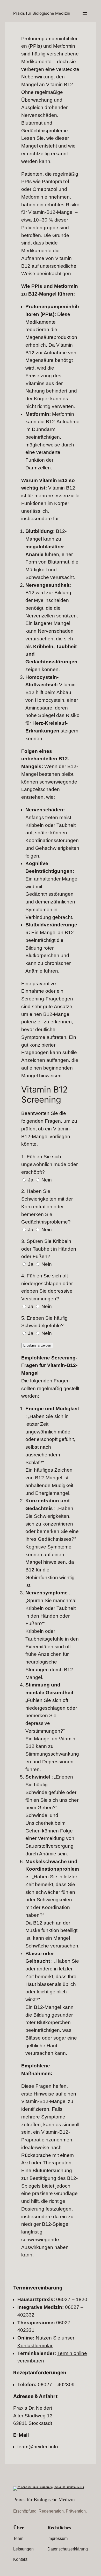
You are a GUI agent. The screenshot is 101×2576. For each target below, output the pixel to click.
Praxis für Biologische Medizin (42, 13)
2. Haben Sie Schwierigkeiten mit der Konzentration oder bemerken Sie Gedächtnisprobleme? (47, 1207)
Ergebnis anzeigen (37, 1345)
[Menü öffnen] (85, 13)
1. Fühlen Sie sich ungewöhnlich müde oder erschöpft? (49, 1164)
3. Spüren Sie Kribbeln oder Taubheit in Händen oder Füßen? (49, 1249)
